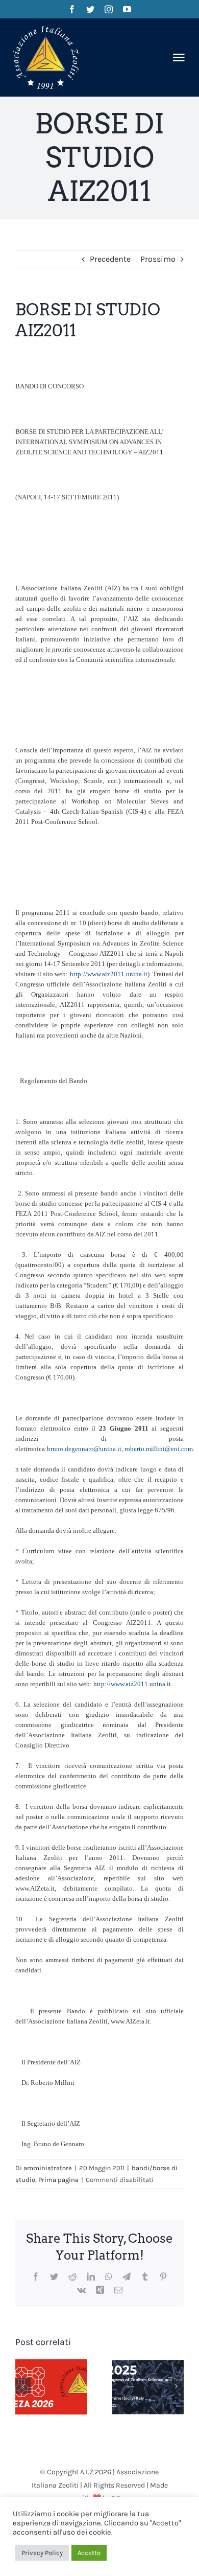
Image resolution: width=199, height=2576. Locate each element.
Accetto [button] (89, 2553)
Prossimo (158, 259)
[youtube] (127, 9)
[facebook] (72, 9)
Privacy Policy (42, 2553)
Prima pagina (58, 2180)
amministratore (48, 2168)
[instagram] (109, 9)
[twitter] (90, 9)
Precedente (110, 259)
